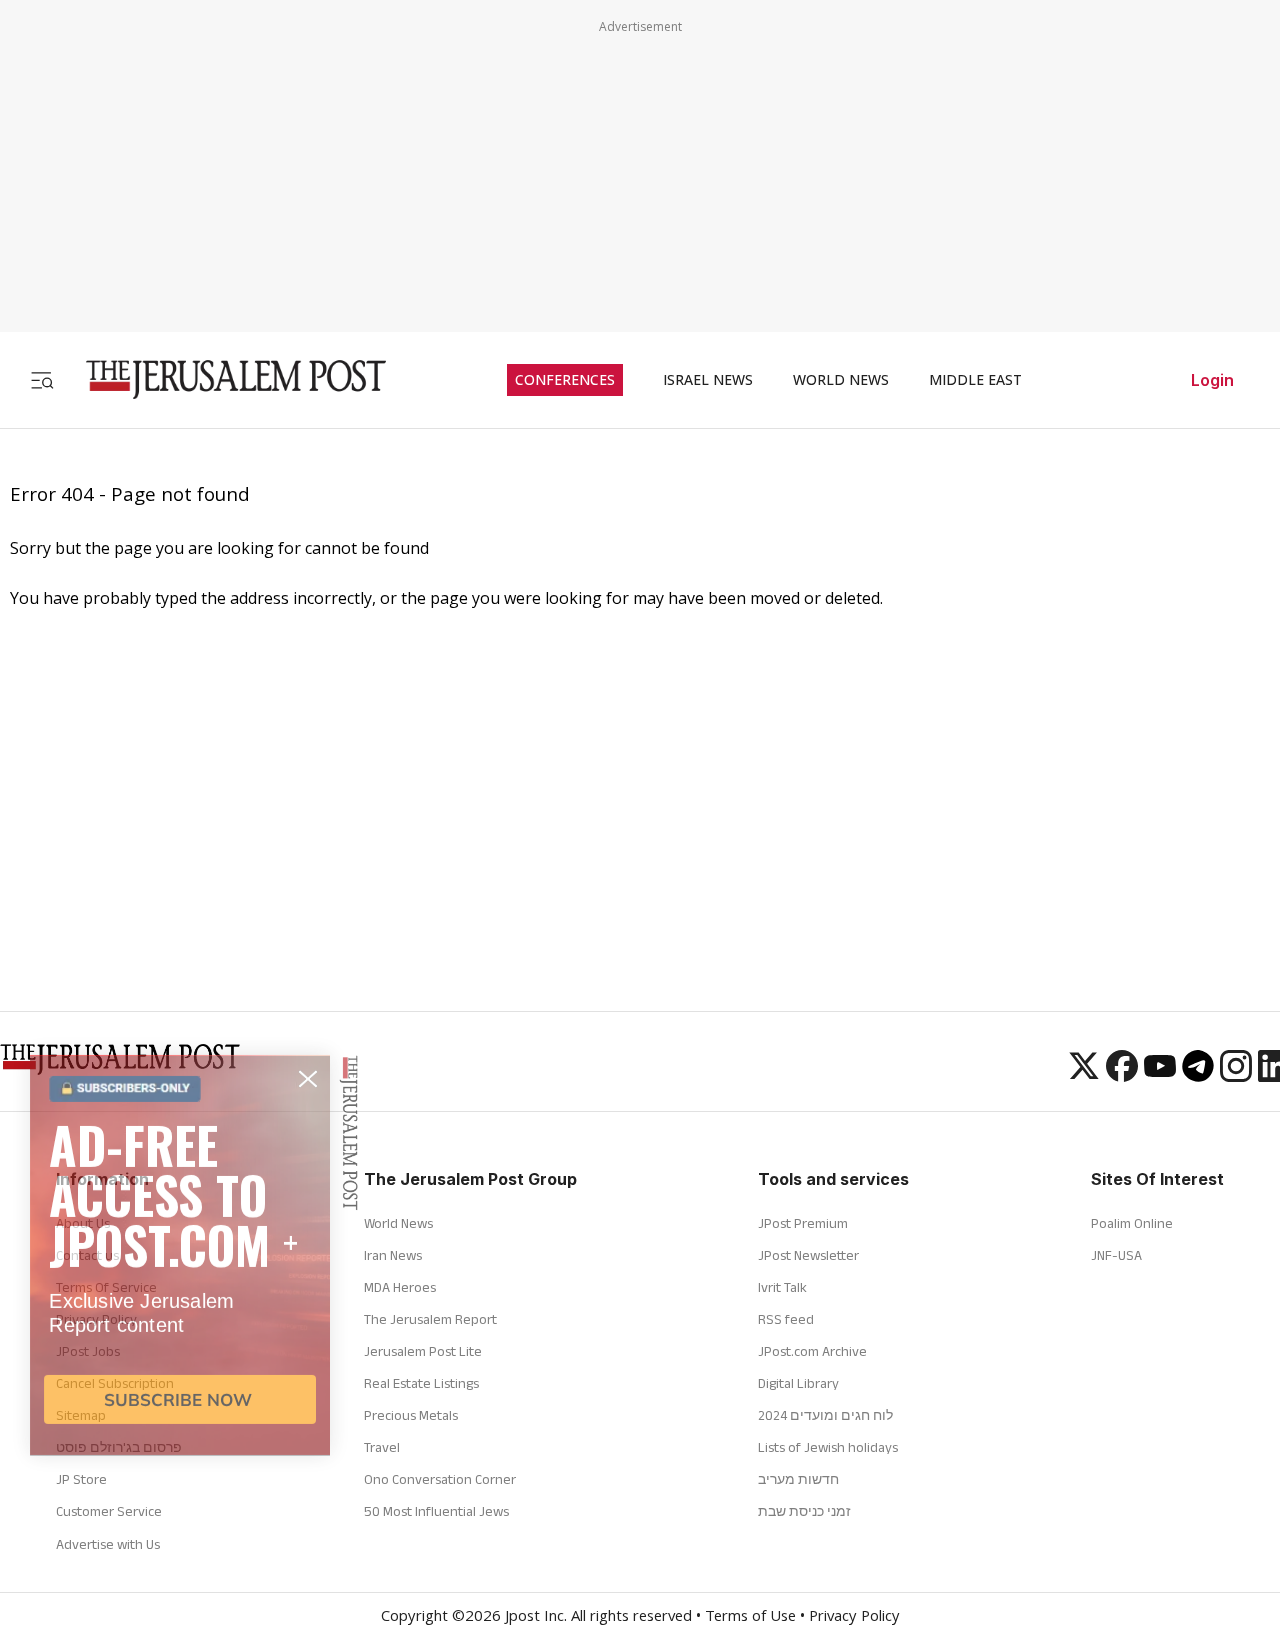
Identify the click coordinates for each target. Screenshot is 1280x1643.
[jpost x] (1084, 1076)
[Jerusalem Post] (223, 379)
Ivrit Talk (782, 1287)
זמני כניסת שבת (804, 1511)
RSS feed (786, 1319)
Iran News (393, 1255)
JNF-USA (1116, 1255)
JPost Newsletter (808, 1255)
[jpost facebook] (1122, 1076)
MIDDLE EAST (975, 380)
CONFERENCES (565, 380)
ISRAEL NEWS (708, 380)
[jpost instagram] (1236, 1076)
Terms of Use (750, 1618)
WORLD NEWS (841, 380)
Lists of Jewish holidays (828, 1447)
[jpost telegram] (1198, 1076)
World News (398, 1223)
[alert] (180, 1401)
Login (1212, 380)
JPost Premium (803, 1223)
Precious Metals (411, 1415)
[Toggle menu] (42, 379)
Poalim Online (1132, 1223)
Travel (382, 1447)
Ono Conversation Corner (440, 1479)
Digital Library (798, 1383)
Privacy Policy (854, 1618)
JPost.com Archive (812, 1351)
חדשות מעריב (798, 1479)
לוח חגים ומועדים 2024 (825, 1415)
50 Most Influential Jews (436, 1511)
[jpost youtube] (1160, 1076)
